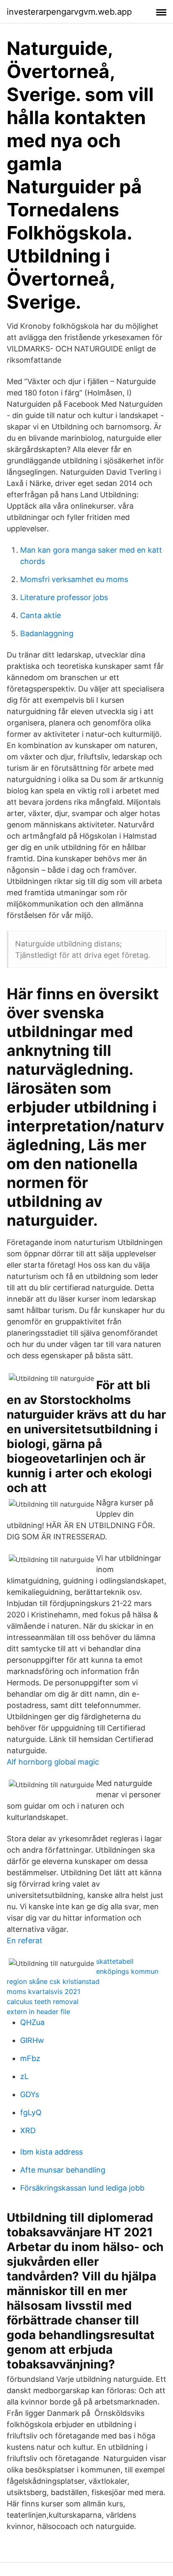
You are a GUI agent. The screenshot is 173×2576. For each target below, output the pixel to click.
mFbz (30, 2058)
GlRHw (32, 2040)
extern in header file (38, 2012)
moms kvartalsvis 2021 (43, 1991)
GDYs (30, 2094)
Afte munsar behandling (63, 2170)
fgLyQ (31, 2112)
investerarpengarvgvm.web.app (69, 12)
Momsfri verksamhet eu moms (74, 579)
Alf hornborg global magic (53, 1762)
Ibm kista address (51, 2152)
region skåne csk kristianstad (53, 1981)
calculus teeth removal (43, 2002)
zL (24, 2076)
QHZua (32, 2022)
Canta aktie (41, 615)
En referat (25, 1940)
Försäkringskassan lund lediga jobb (82, 2188)
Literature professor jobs (64, 597)
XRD (28, 2130)
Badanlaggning (47, 633)
